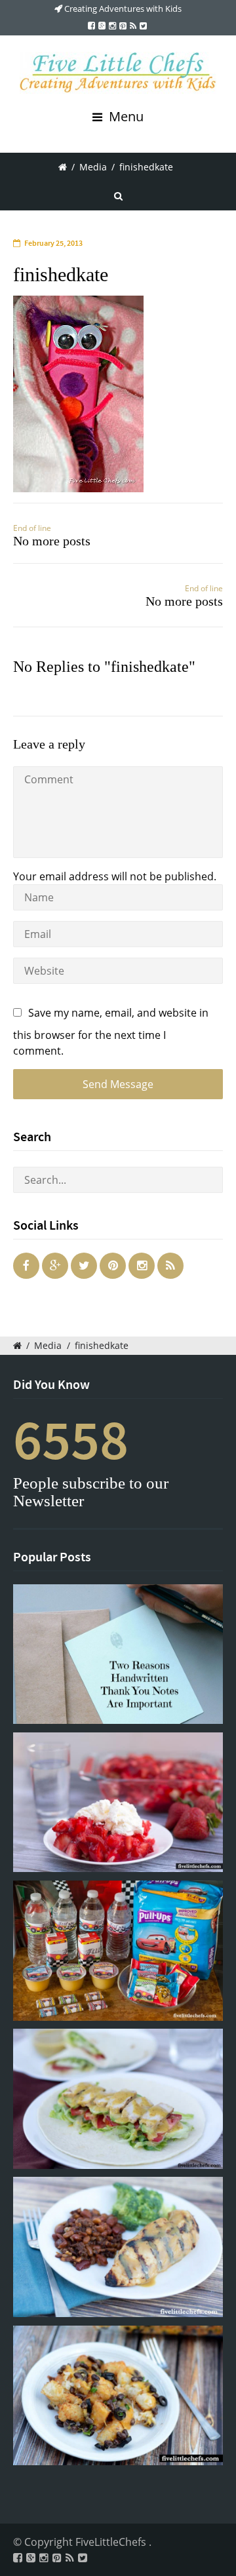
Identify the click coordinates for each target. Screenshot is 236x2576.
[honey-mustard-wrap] (118, 2098)
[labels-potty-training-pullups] (118, 1950)
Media (93, 167)
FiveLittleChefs (112, 2542)
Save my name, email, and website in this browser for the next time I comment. (111, 1032)
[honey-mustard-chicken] (118, 2247)
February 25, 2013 (53, 243)
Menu (125, 116)
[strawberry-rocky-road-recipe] (118, 1802)
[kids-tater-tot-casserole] (118, 2395)
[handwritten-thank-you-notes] (118, 1654)
